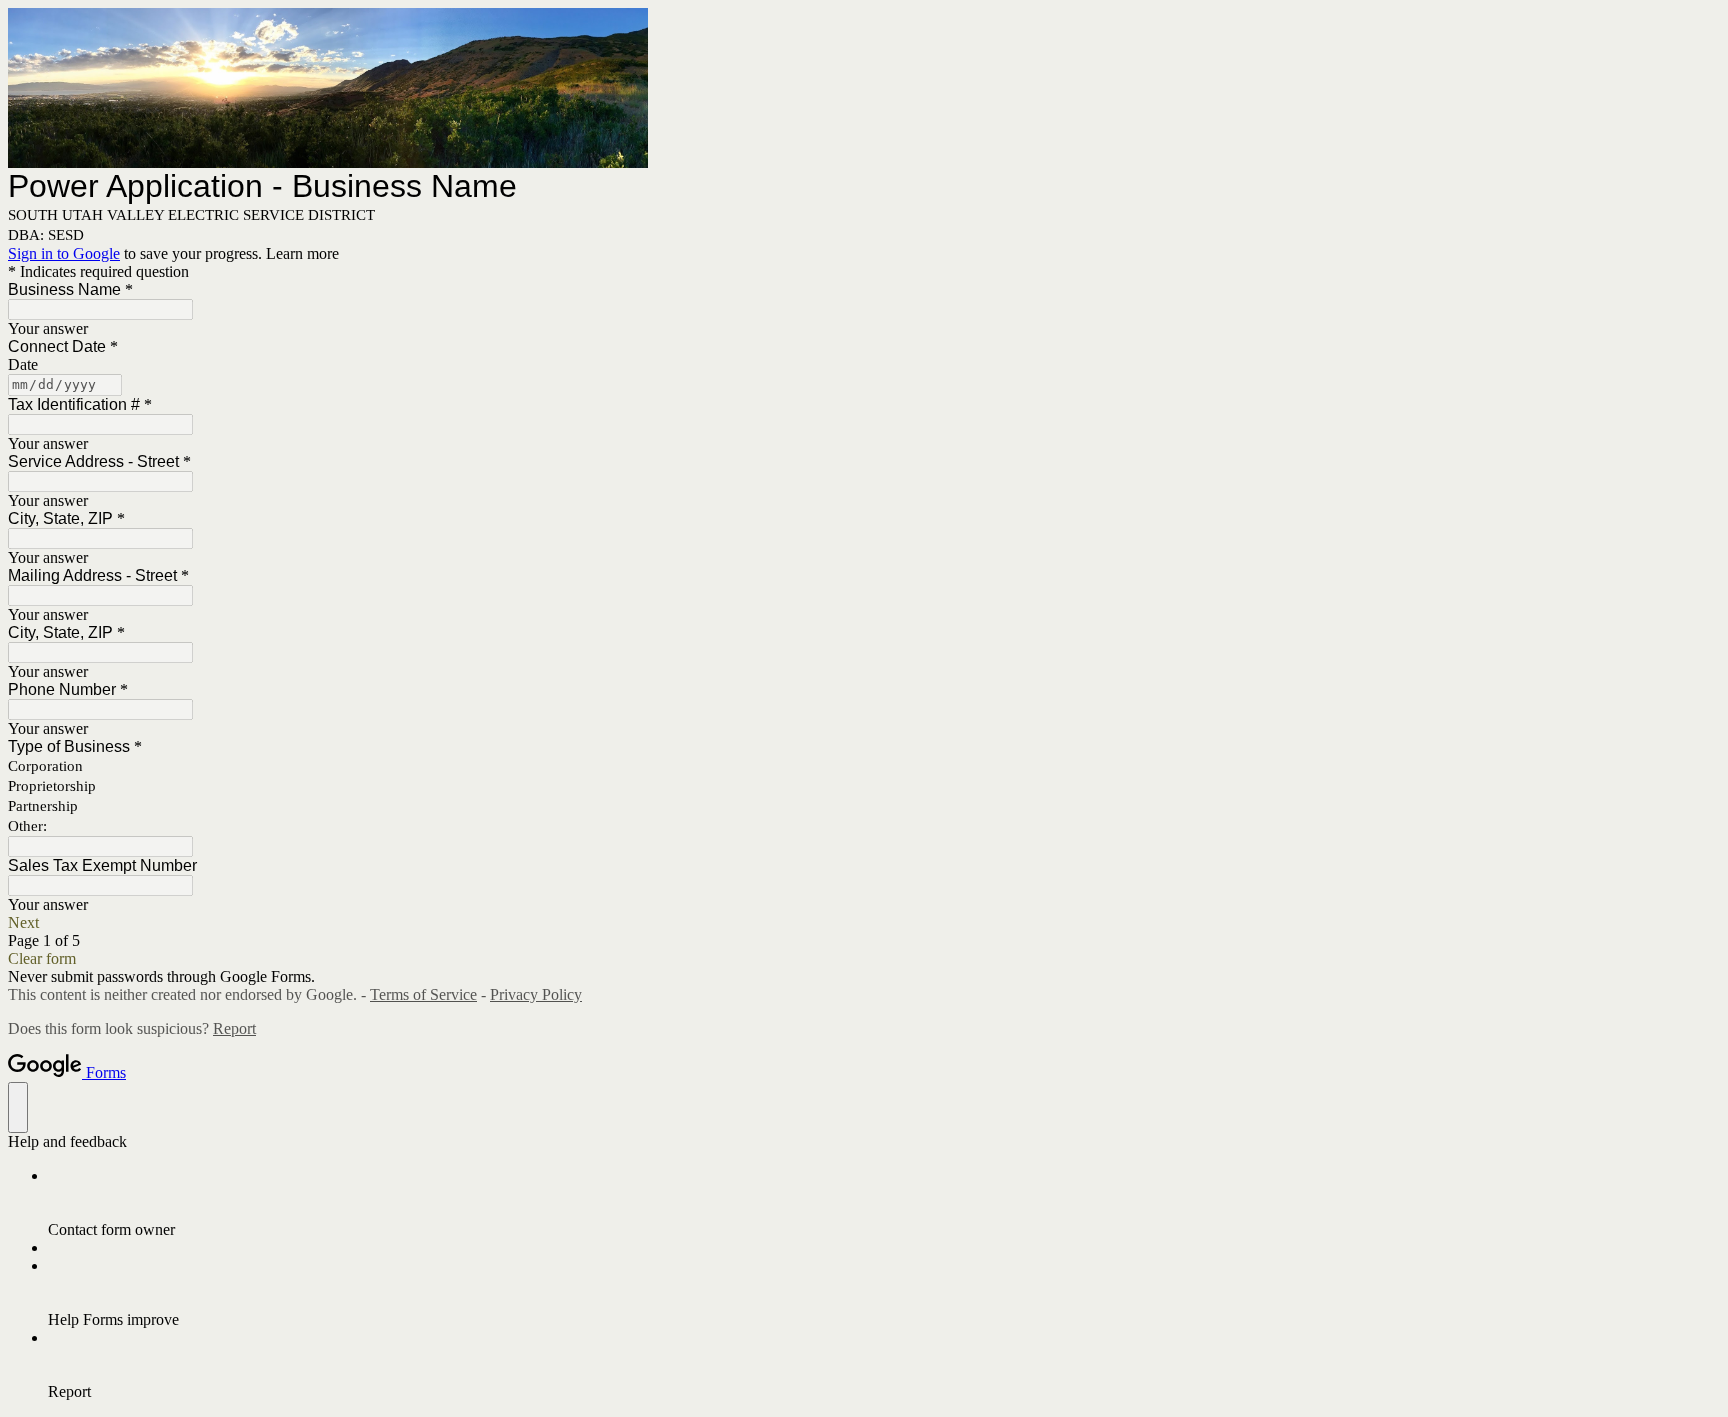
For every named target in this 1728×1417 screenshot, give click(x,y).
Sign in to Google (64, 253)
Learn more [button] (302, 253)
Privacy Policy (536, 994)
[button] (864, 923)
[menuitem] (884, 1203)
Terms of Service (423, 994)
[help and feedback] (18, 1107)
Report (234, 1028)
